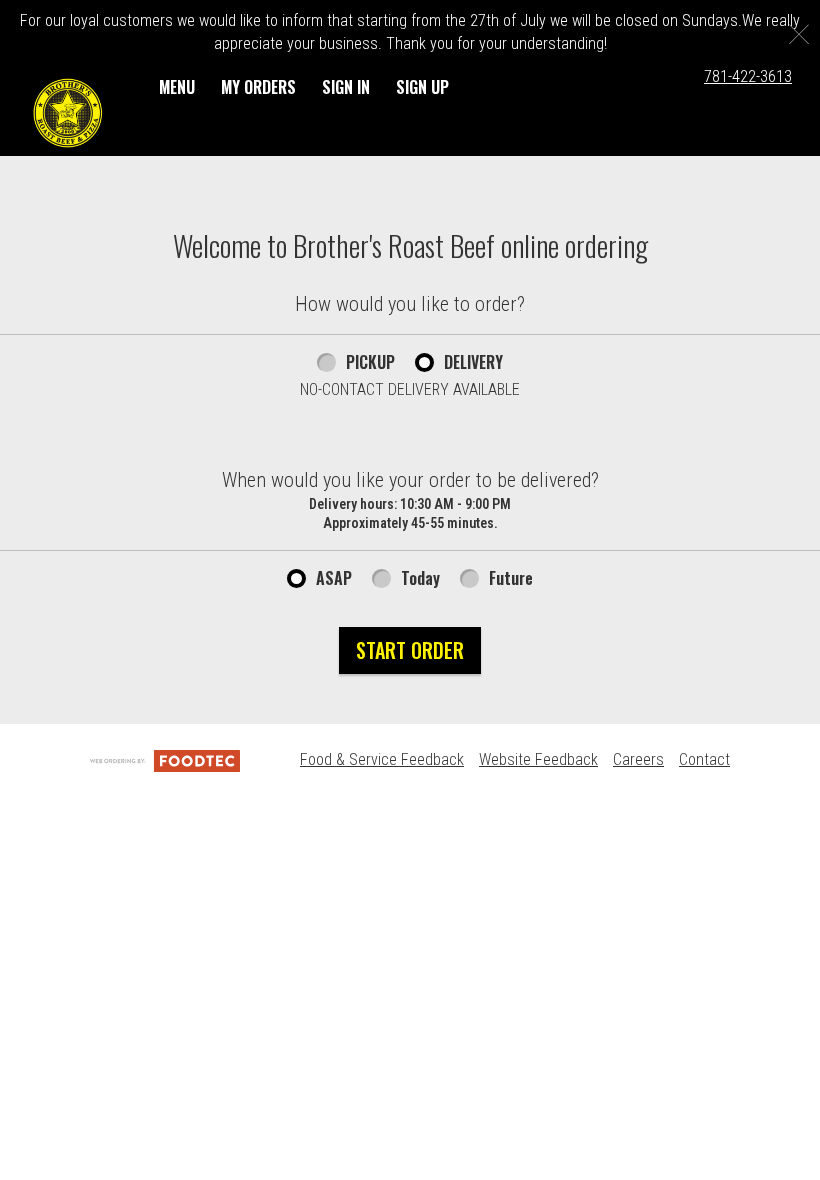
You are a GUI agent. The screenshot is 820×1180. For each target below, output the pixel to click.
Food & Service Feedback (382, 759)
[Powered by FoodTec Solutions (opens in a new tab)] (165, 759)
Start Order (410, 650)
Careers (638, 759)
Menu (177, 87)
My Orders (258, 87)
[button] (68, 113)
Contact (704, 759)
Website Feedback (538, 759)
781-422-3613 (748, 76)
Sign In (346, 87)
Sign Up (422, 87)
